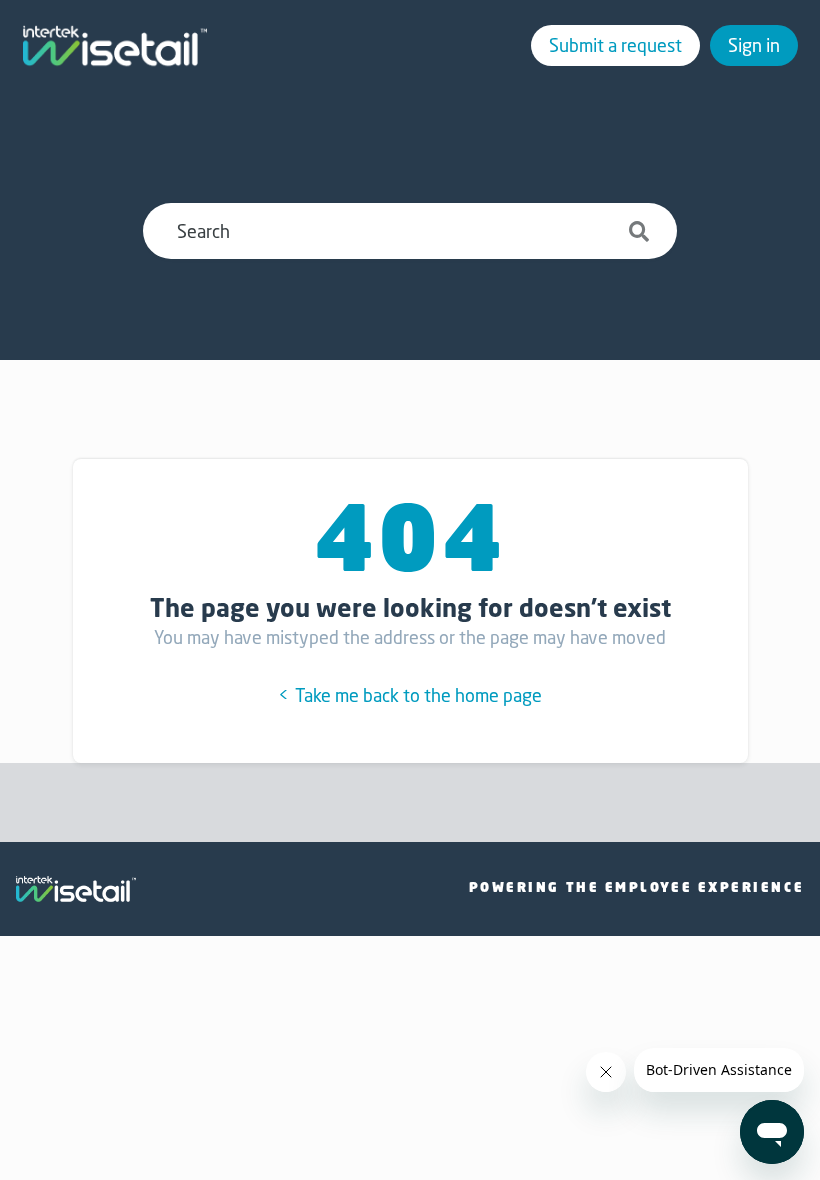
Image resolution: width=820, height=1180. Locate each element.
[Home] (115, 46)
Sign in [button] (754, 45)
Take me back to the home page (416, 695)
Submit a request (615, 45)
